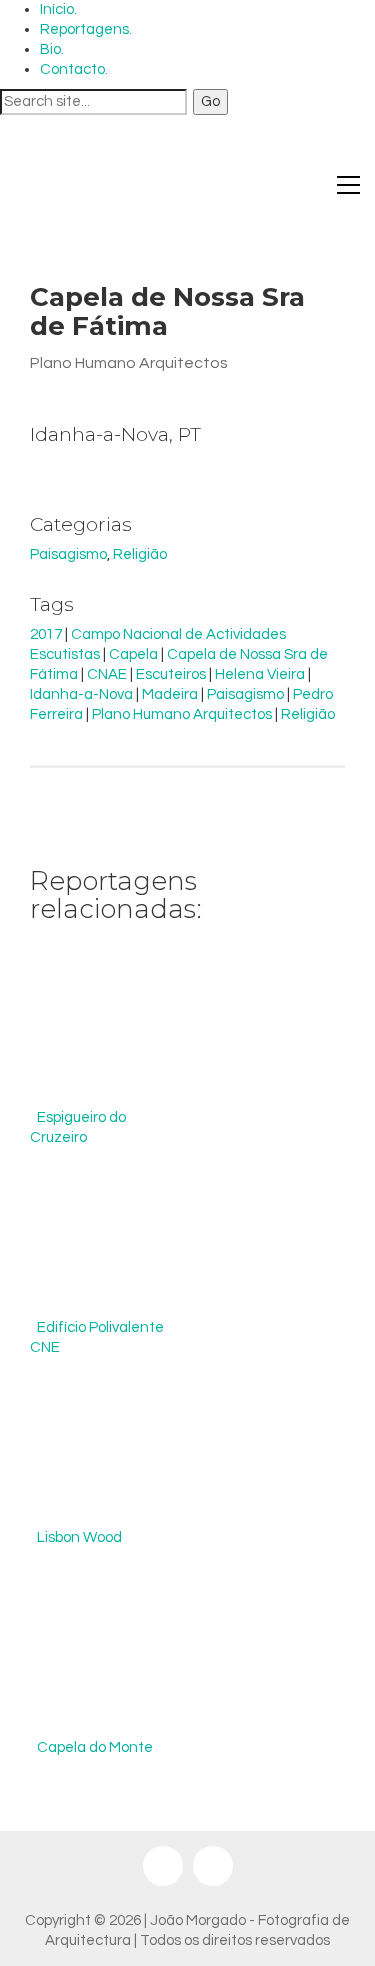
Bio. (52, 49)
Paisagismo (68, 554)
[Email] (213, 1866)
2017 (46, 634)
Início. (58, 9)
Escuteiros (171, 674)
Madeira (170, 694)
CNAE (107, 674)
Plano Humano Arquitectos (182, 714)
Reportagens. (86, 29)
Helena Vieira (260, 674)
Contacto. (74, 69)
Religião (140, 554)
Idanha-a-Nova (81, 694)
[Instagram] (163, 1866)
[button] (348, 185)
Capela (133, 654)
